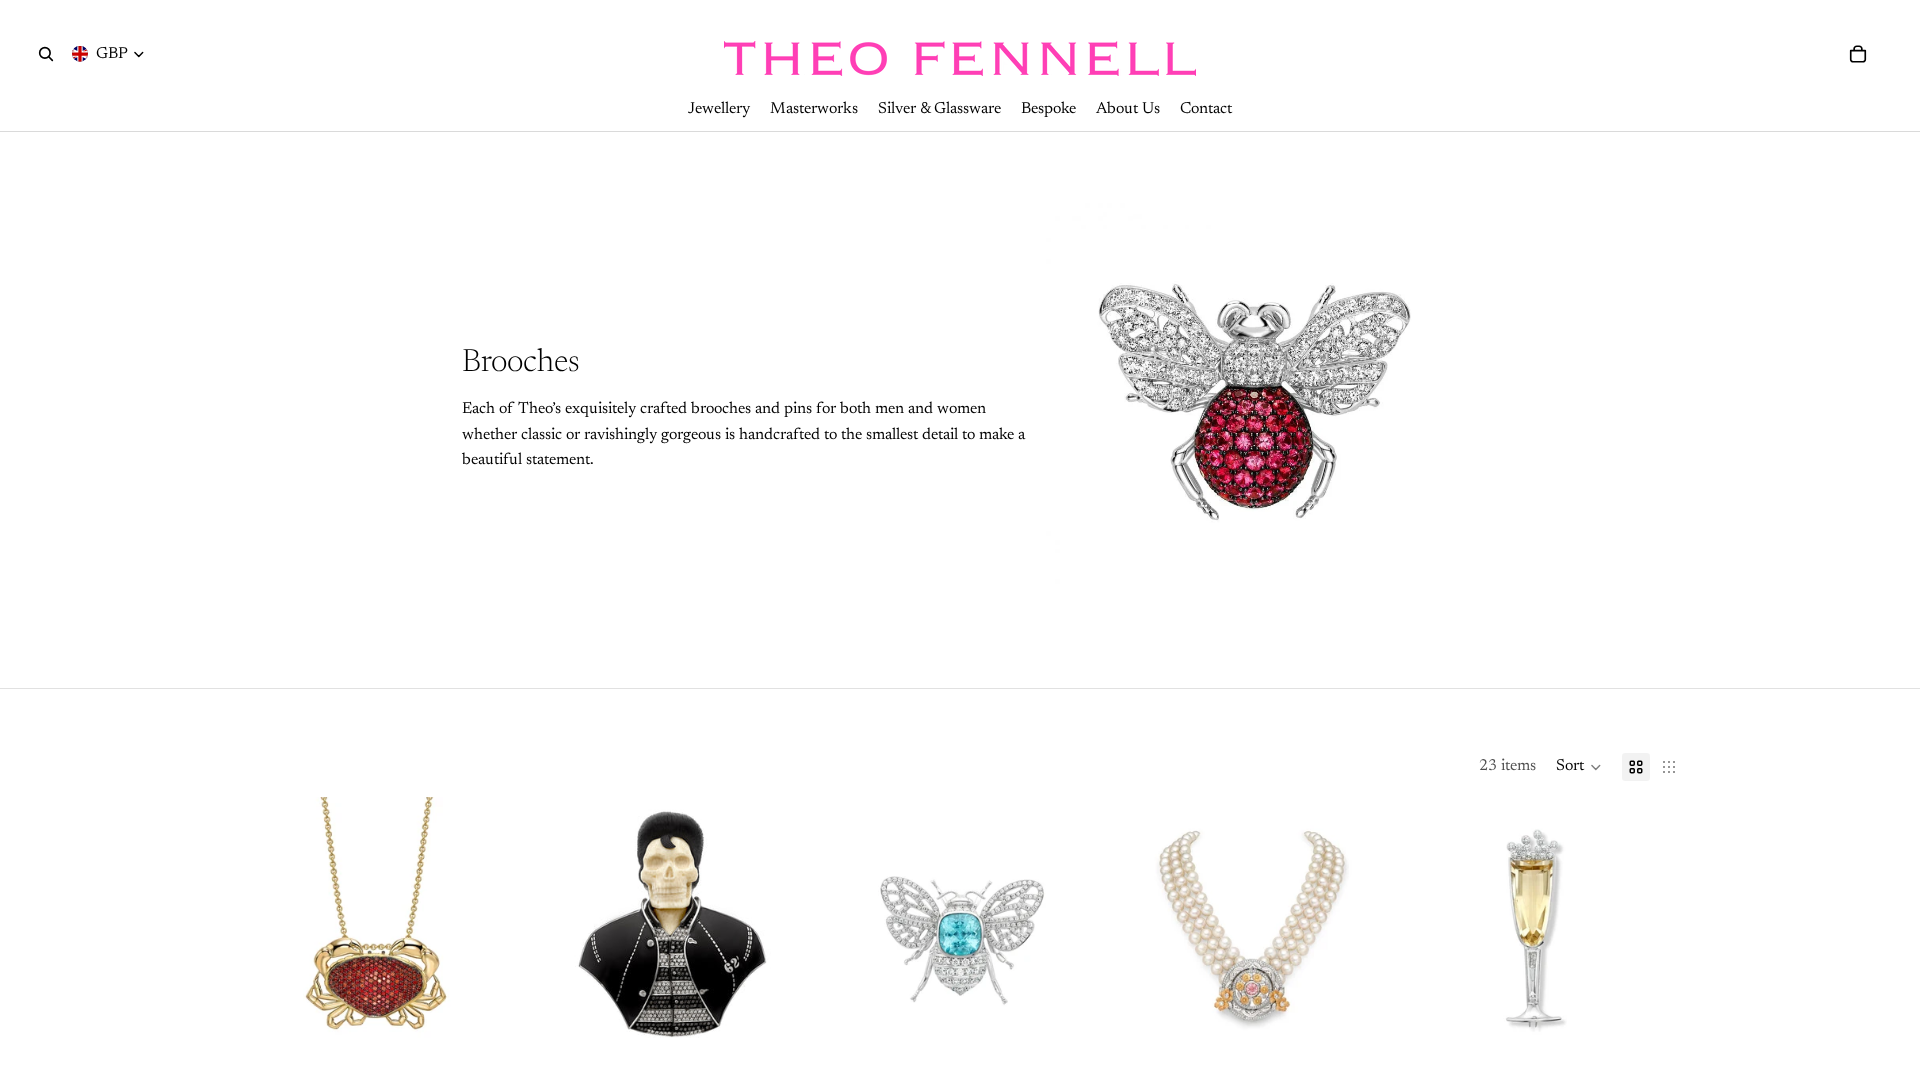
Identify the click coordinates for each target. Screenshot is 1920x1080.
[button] (1579, 767)
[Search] (46, 54)
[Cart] (1858, 54)
